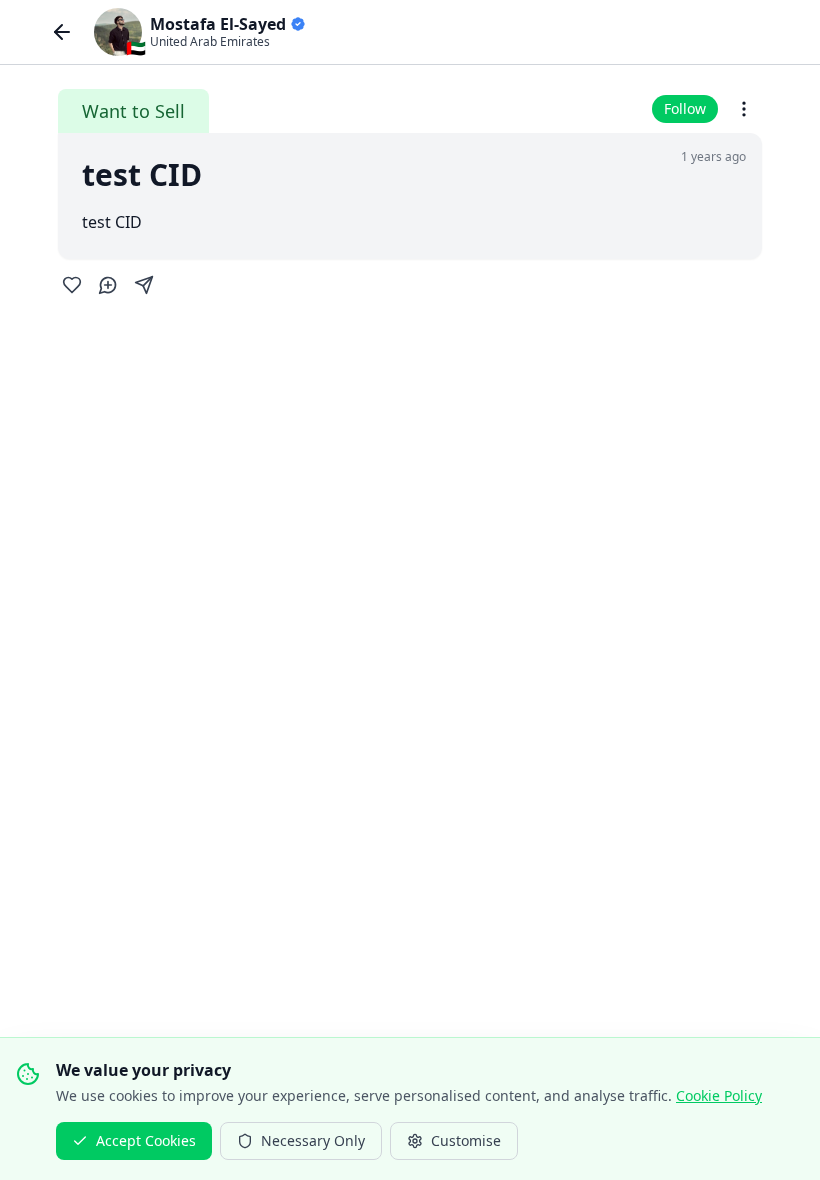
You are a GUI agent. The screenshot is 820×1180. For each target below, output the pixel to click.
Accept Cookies (146, 1140)
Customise (466, 1140)
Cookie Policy (719, 1095)
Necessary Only (313, 1140)
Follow (685, 108)
